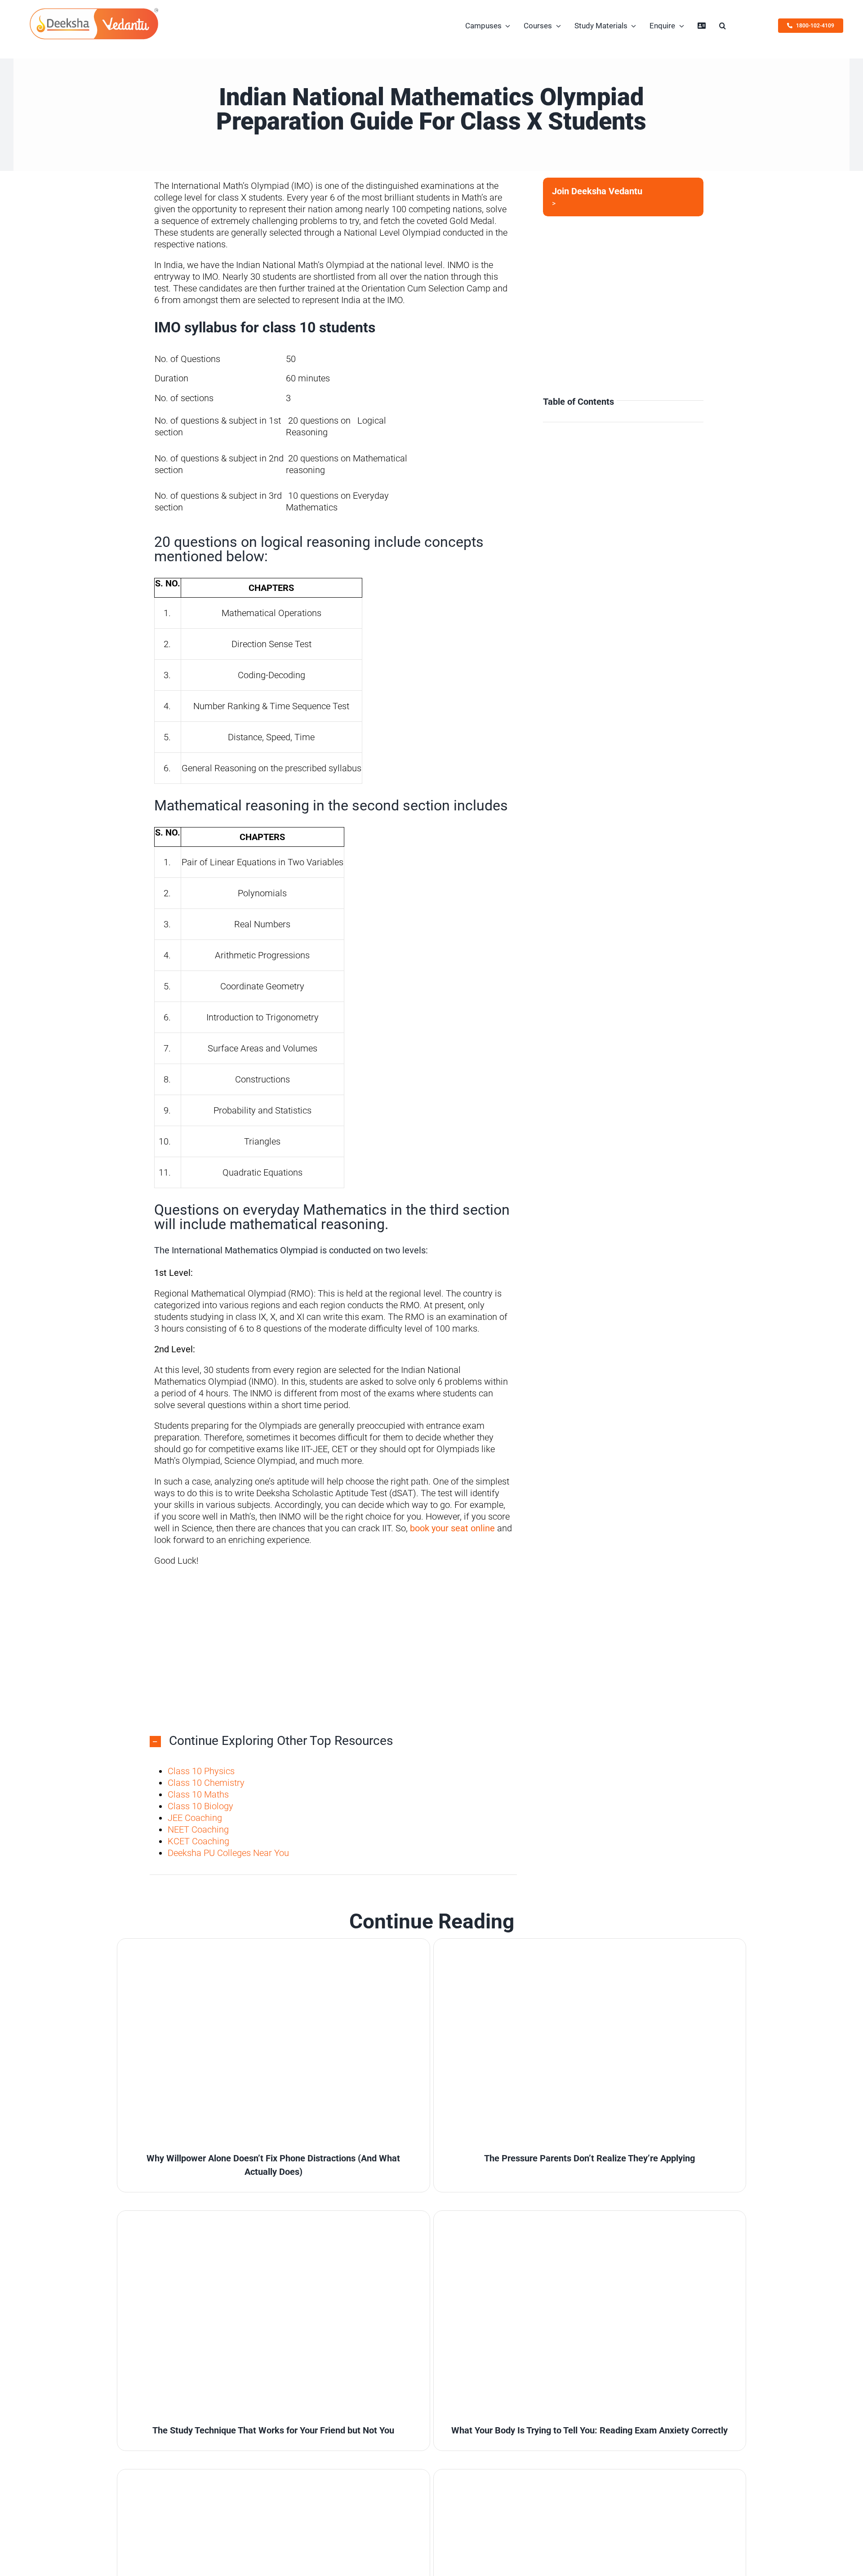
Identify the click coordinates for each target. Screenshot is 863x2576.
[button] (723, 26)
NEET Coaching (198, 1829)
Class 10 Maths (198, 1794)
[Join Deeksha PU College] (623, 197)
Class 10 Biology (200, 1806)
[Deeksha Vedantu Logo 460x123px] (94, 10)
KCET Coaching (198, 1841)
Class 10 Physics (201, 1771)
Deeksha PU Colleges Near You (228, 1853)
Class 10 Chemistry (206, 1783)
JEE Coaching (195, 1818)
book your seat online (452, 1528)
